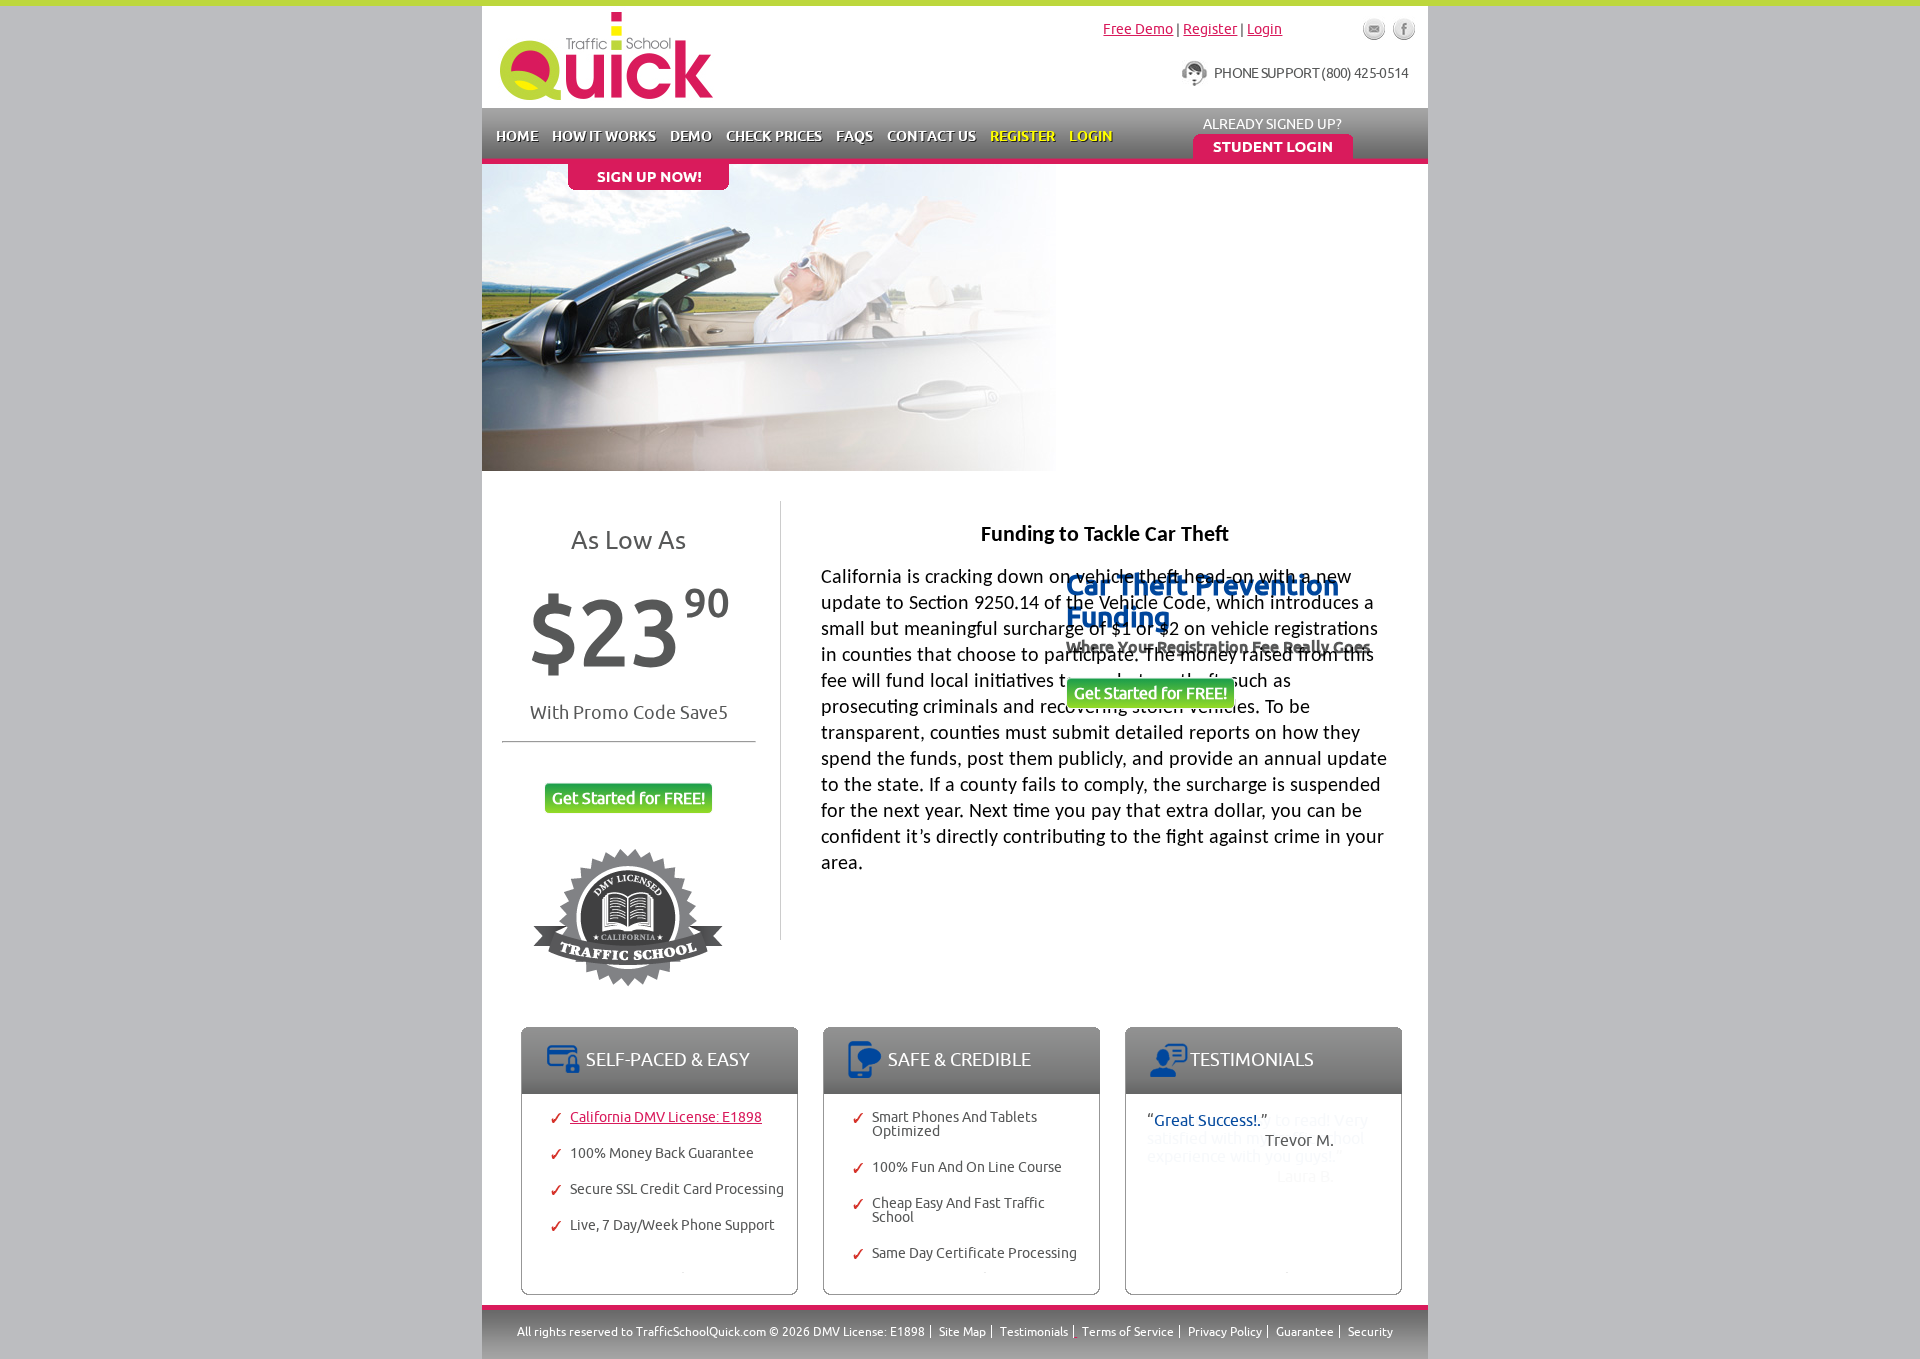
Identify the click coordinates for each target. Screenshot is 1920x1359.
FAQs (854, 136)
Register (1210, 29)
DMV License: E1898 (869, 1331)
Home (517, 136)
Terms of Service (1128, 1331)
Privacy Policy (1225, 1331)
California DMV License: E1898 (666, 1117)
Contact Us (931, 136)
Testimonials (1034, 1331)
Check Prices (774, 136)
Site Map (962, 1331)
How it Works (604, 136)
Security (1370, 1331)
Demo (691, 136)
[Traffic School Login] (1272, 154)
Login (1264, 29)
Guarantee (1305, 1331)
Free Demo (1138, 29)
